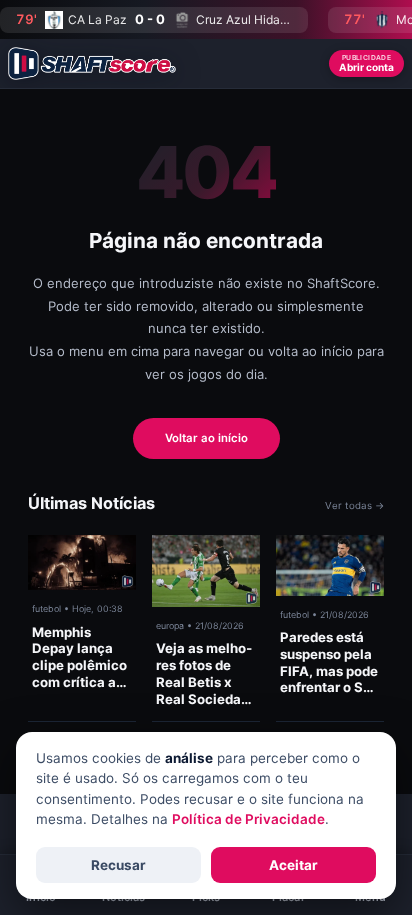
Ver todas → (354, 505)
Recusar (118, 865)
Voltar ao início (206, 438)
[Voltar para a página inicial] (92, 63)
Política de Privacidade (248, 819)
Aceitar (293, 865)
